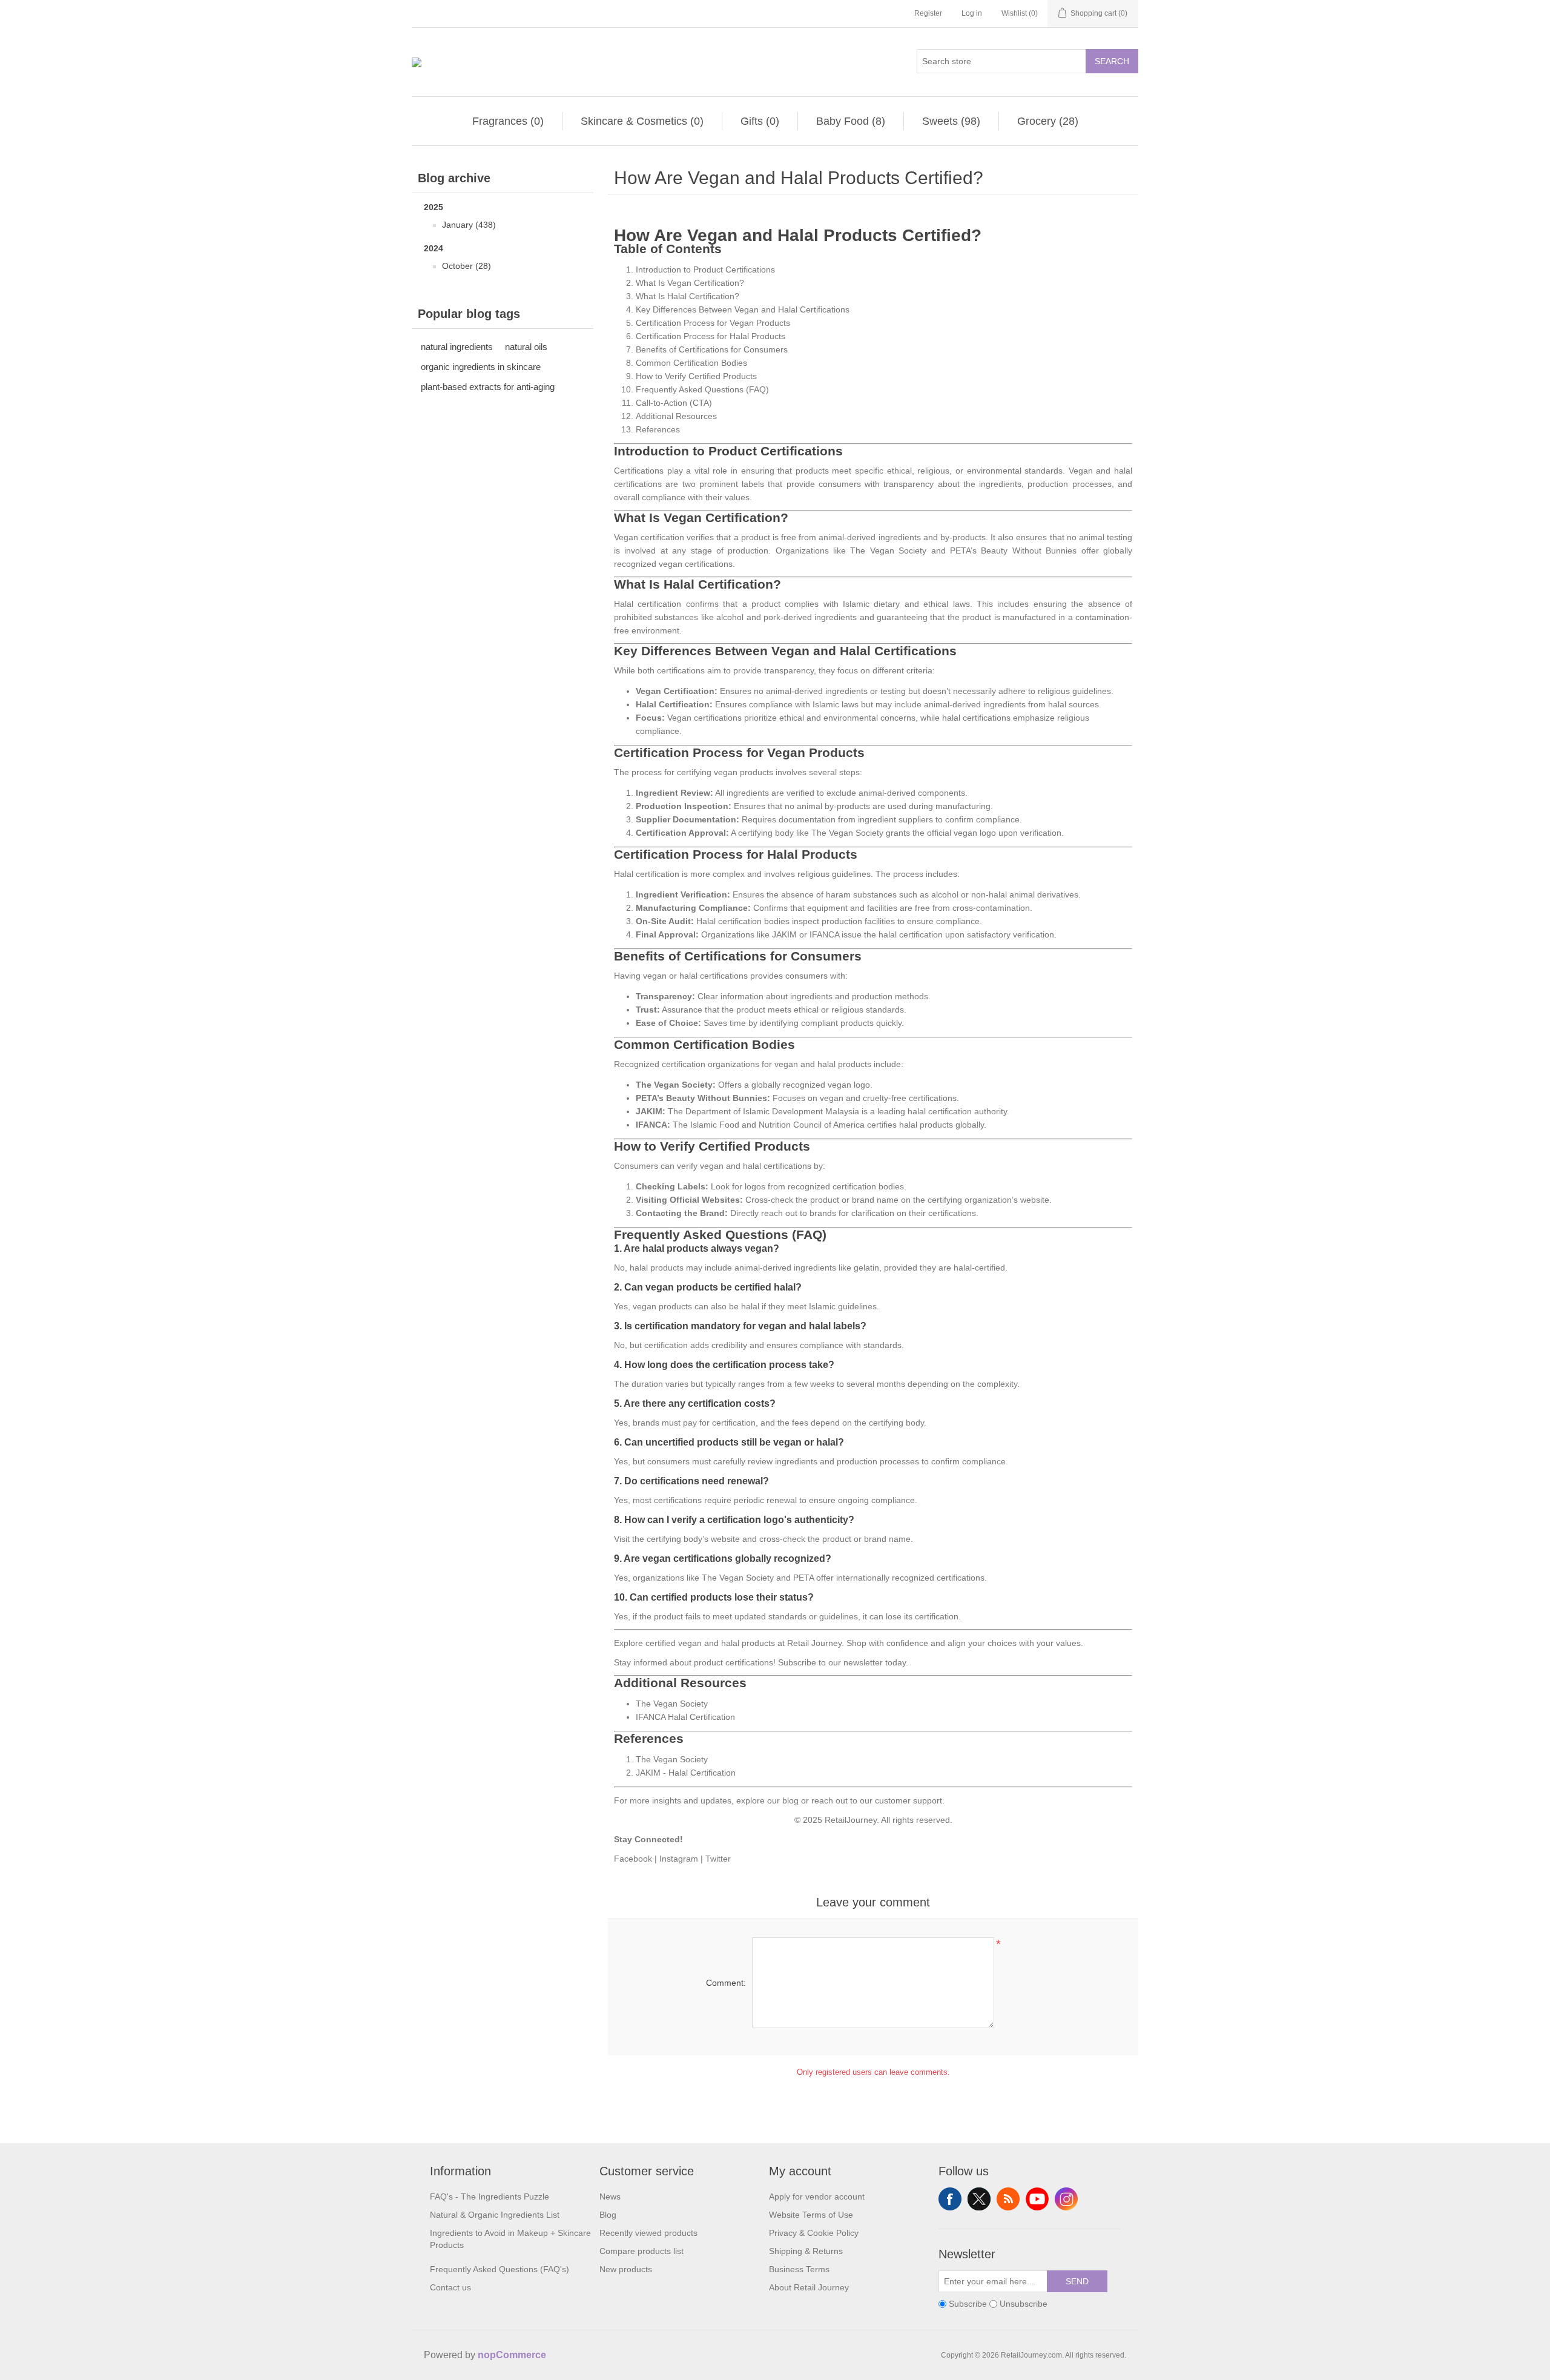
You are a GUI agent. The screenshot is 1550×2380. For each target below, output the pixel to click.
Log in (972, 13)
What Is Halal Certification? (688, 296)
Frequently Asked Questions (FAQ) (702, 389)
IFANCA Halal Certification (685, 1717)
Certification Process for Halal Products (711, 336)
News (610, 2197)
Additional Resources (676, 416)
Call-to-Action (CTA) (674, 403)
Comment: (726, 1983)
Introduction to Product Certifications (705, 269)
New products (626, 2269)
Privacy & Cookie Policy (814, 2233)
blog (790, 1800)
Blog (608, 2215)
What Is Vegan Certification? (690, 283)
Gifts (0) (760, 121)
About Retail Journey (809, 2287)
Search (1112, 61)
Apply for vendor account (817, 2197)
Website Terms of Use (811, 2215)
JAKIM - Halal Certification (686, 1773)
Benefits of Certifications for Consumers (712, 349)
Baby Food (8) (851, 121)
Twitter (718, 1859)
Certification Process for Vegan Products (713, 323)
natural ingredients (457, 347)
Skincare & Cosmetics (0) (642, 121)
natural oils (526, 347)
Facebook (633, 1859)
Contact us (450, 2287)
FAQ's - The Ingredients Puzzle (490, 2197)
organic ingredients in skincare (481, 367)
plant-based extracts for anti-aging (488, 387)
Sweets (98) (951, 121)
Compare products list (641, 2251)
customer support (909, 1800)
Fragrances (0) (508, 121)
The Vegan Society (672, 1704)
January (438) (469, 225)
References (658, 429)
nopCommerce (512, 2355)
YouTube (1037, 2199)
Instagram (679, 1859)
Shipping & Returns (806, 2251)
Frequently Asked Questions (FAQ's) (500, 2269)
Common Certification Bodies (691, 363)
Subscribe (797, 1662)
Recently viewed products (648, 2233)
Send (1077, 2281)
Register (928, 13)
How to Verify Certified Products (696, 376)
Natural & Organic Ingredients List (495, 2215)
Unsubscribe (1024, 2304)
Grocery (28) (1048, 121)
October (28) (467, 266)
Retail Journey (814, 1643)
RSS (1008, 2199)
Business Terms (799, 2269)
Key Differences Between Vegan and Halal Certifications (743, 309)
